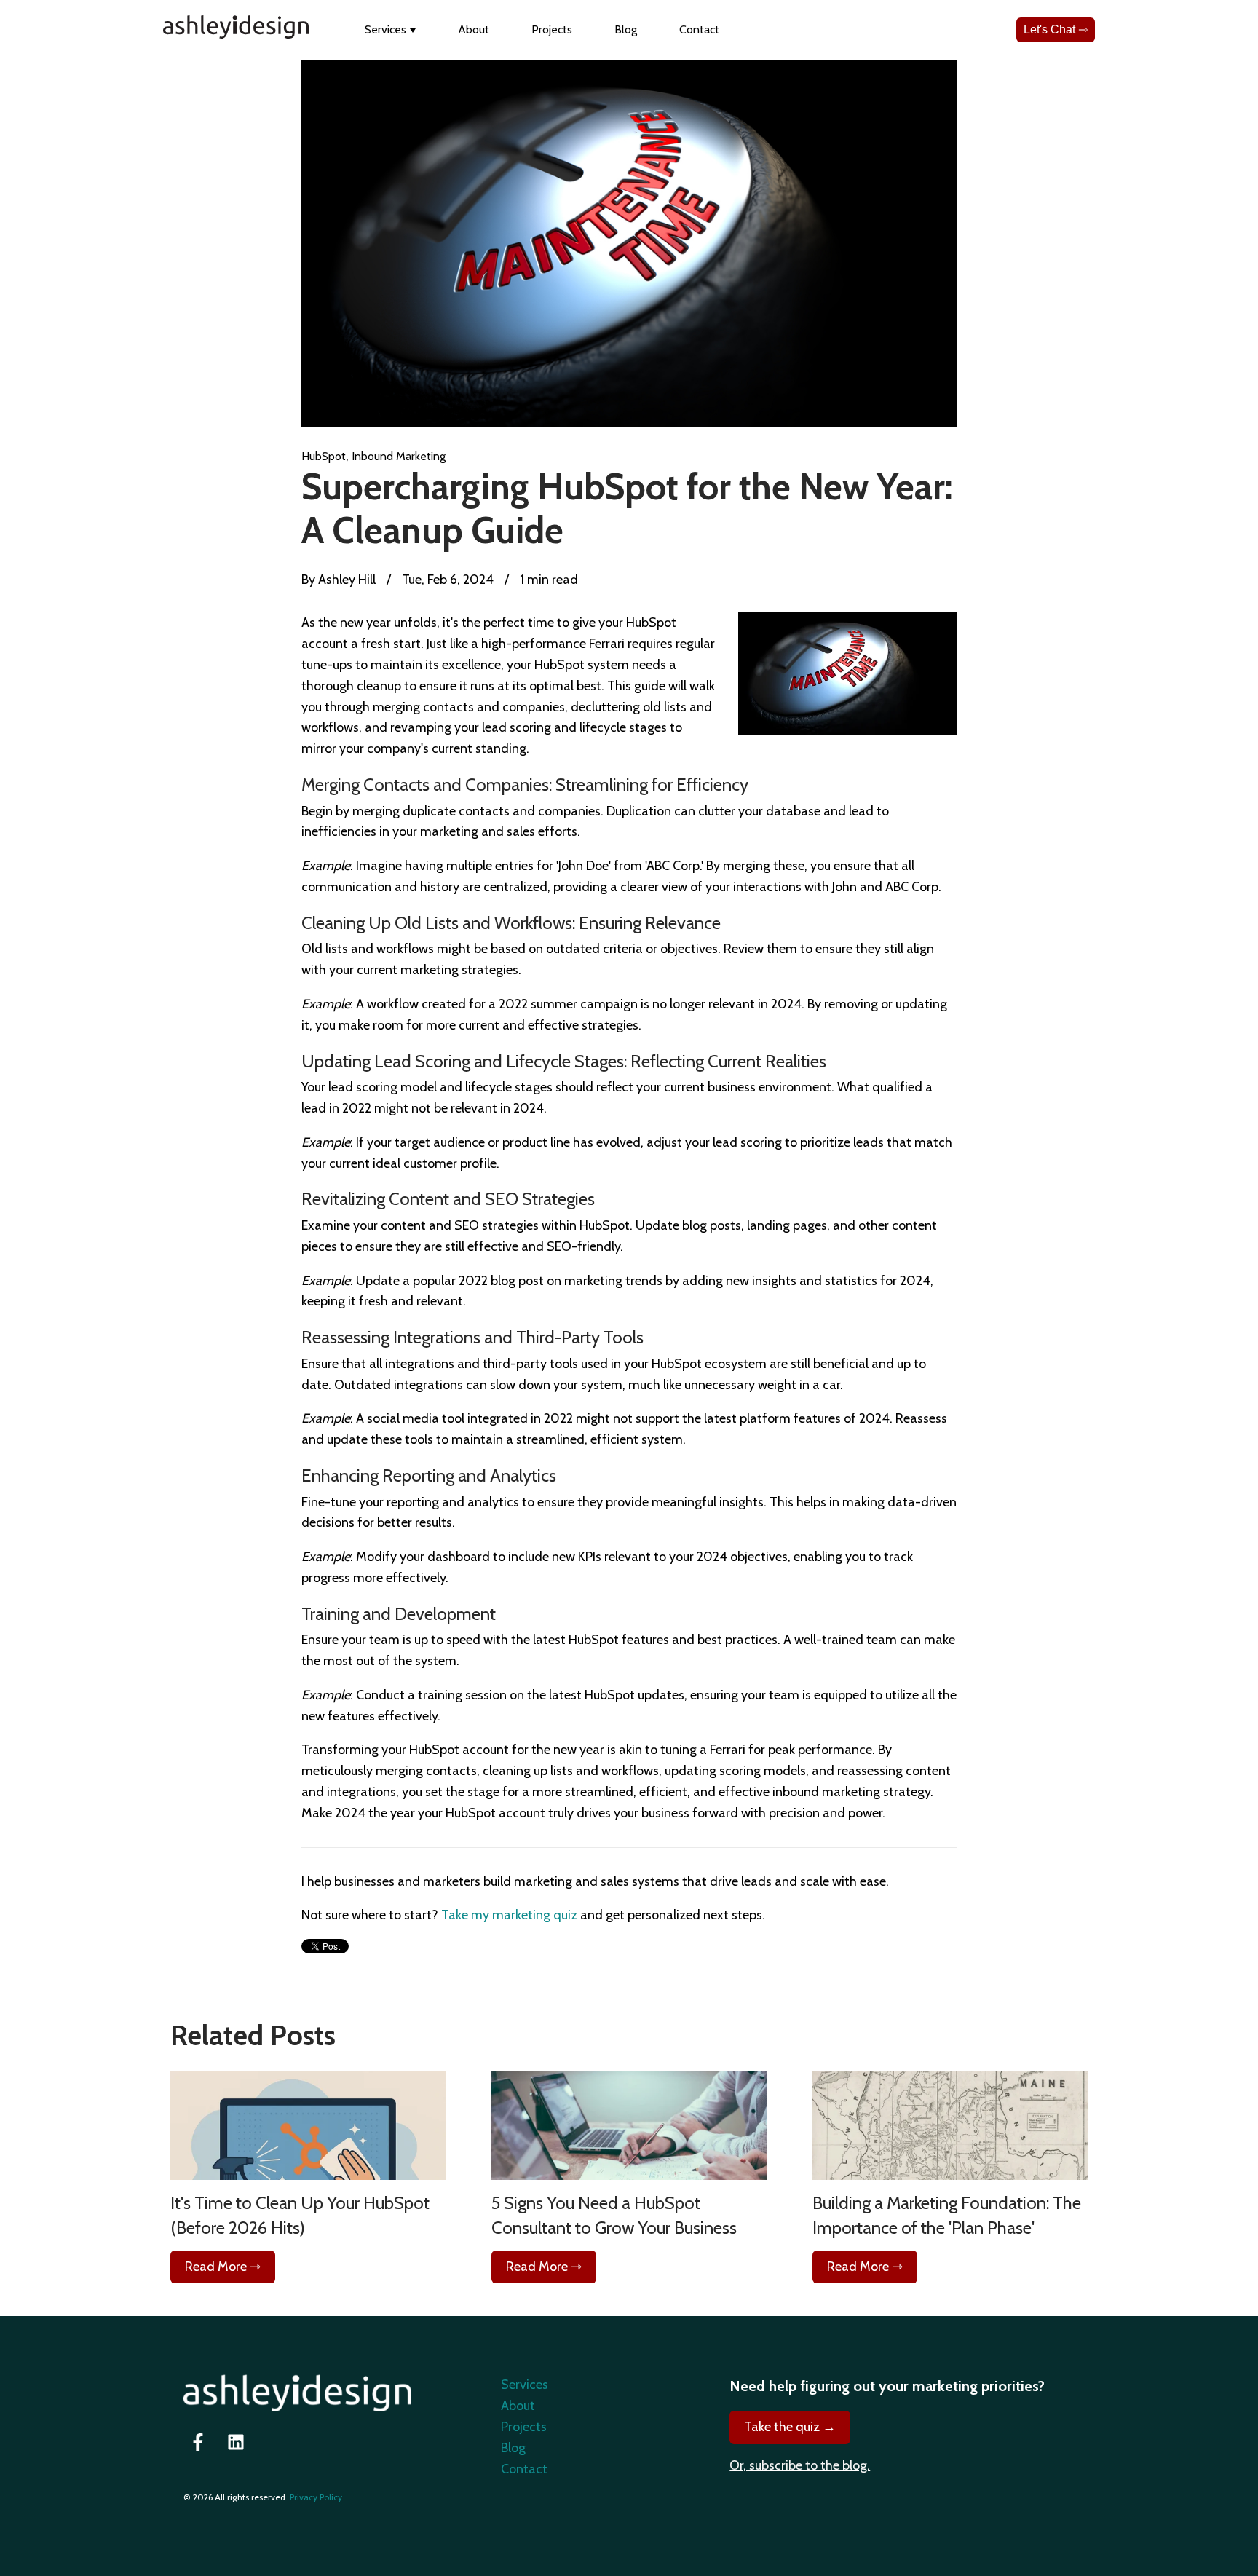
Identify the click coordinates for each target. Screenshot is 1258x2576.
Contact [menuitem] (524, 2469)
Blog (626, 29)
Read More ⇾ (223, 2267)
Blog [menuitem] (513, 2448)
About (474, 29)
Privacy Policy (316, 2497)
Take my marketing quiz (509, 1915)
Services (385, 29)
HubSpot (324, 456)
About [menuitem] (518, 2406)
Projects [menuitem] (524, 2427)
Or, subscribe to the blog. (800, 2465)
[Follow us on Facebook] (198, 2442)
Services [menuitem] (525, 2385)
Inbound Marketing (399, 456)
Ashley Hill (345, 580)
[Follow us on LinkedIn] (236, 2442)
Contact (699, 29)
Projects (552, 29)
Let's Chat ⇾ (1056, 29)
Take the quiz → (790, 2427)
